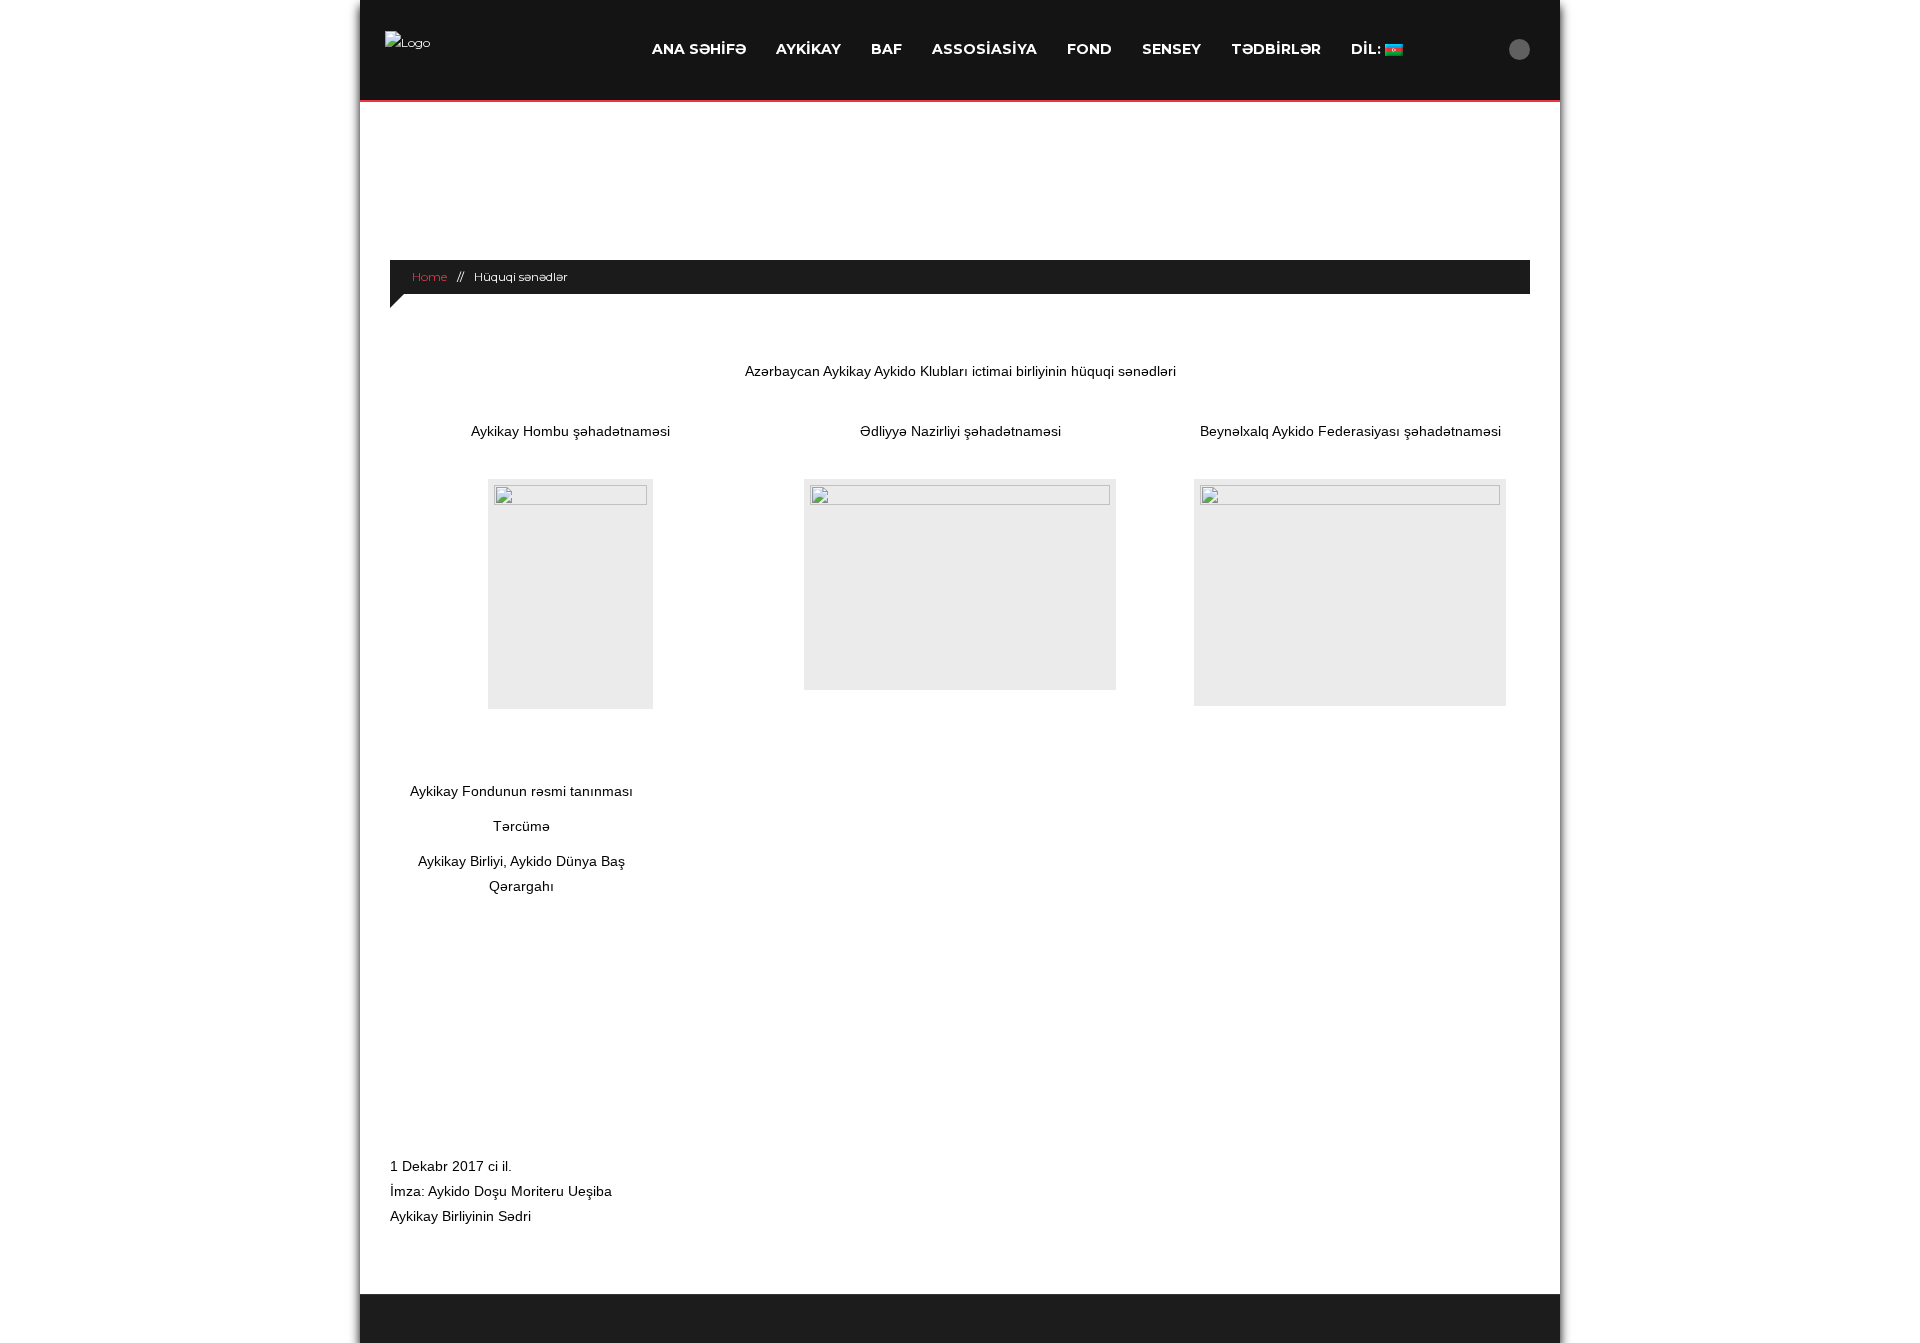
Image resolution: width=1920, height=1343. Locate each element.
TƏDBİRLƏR (1276, 49)
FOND (1089, 49)
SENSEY (1171, 49)
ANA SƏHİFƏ (699, 49)
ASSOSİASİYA (984, 49)
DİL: (1368, 49)
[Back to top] (960, 1318)
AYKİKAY (808, 49)
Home (428, 276)
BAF (886, 49)
